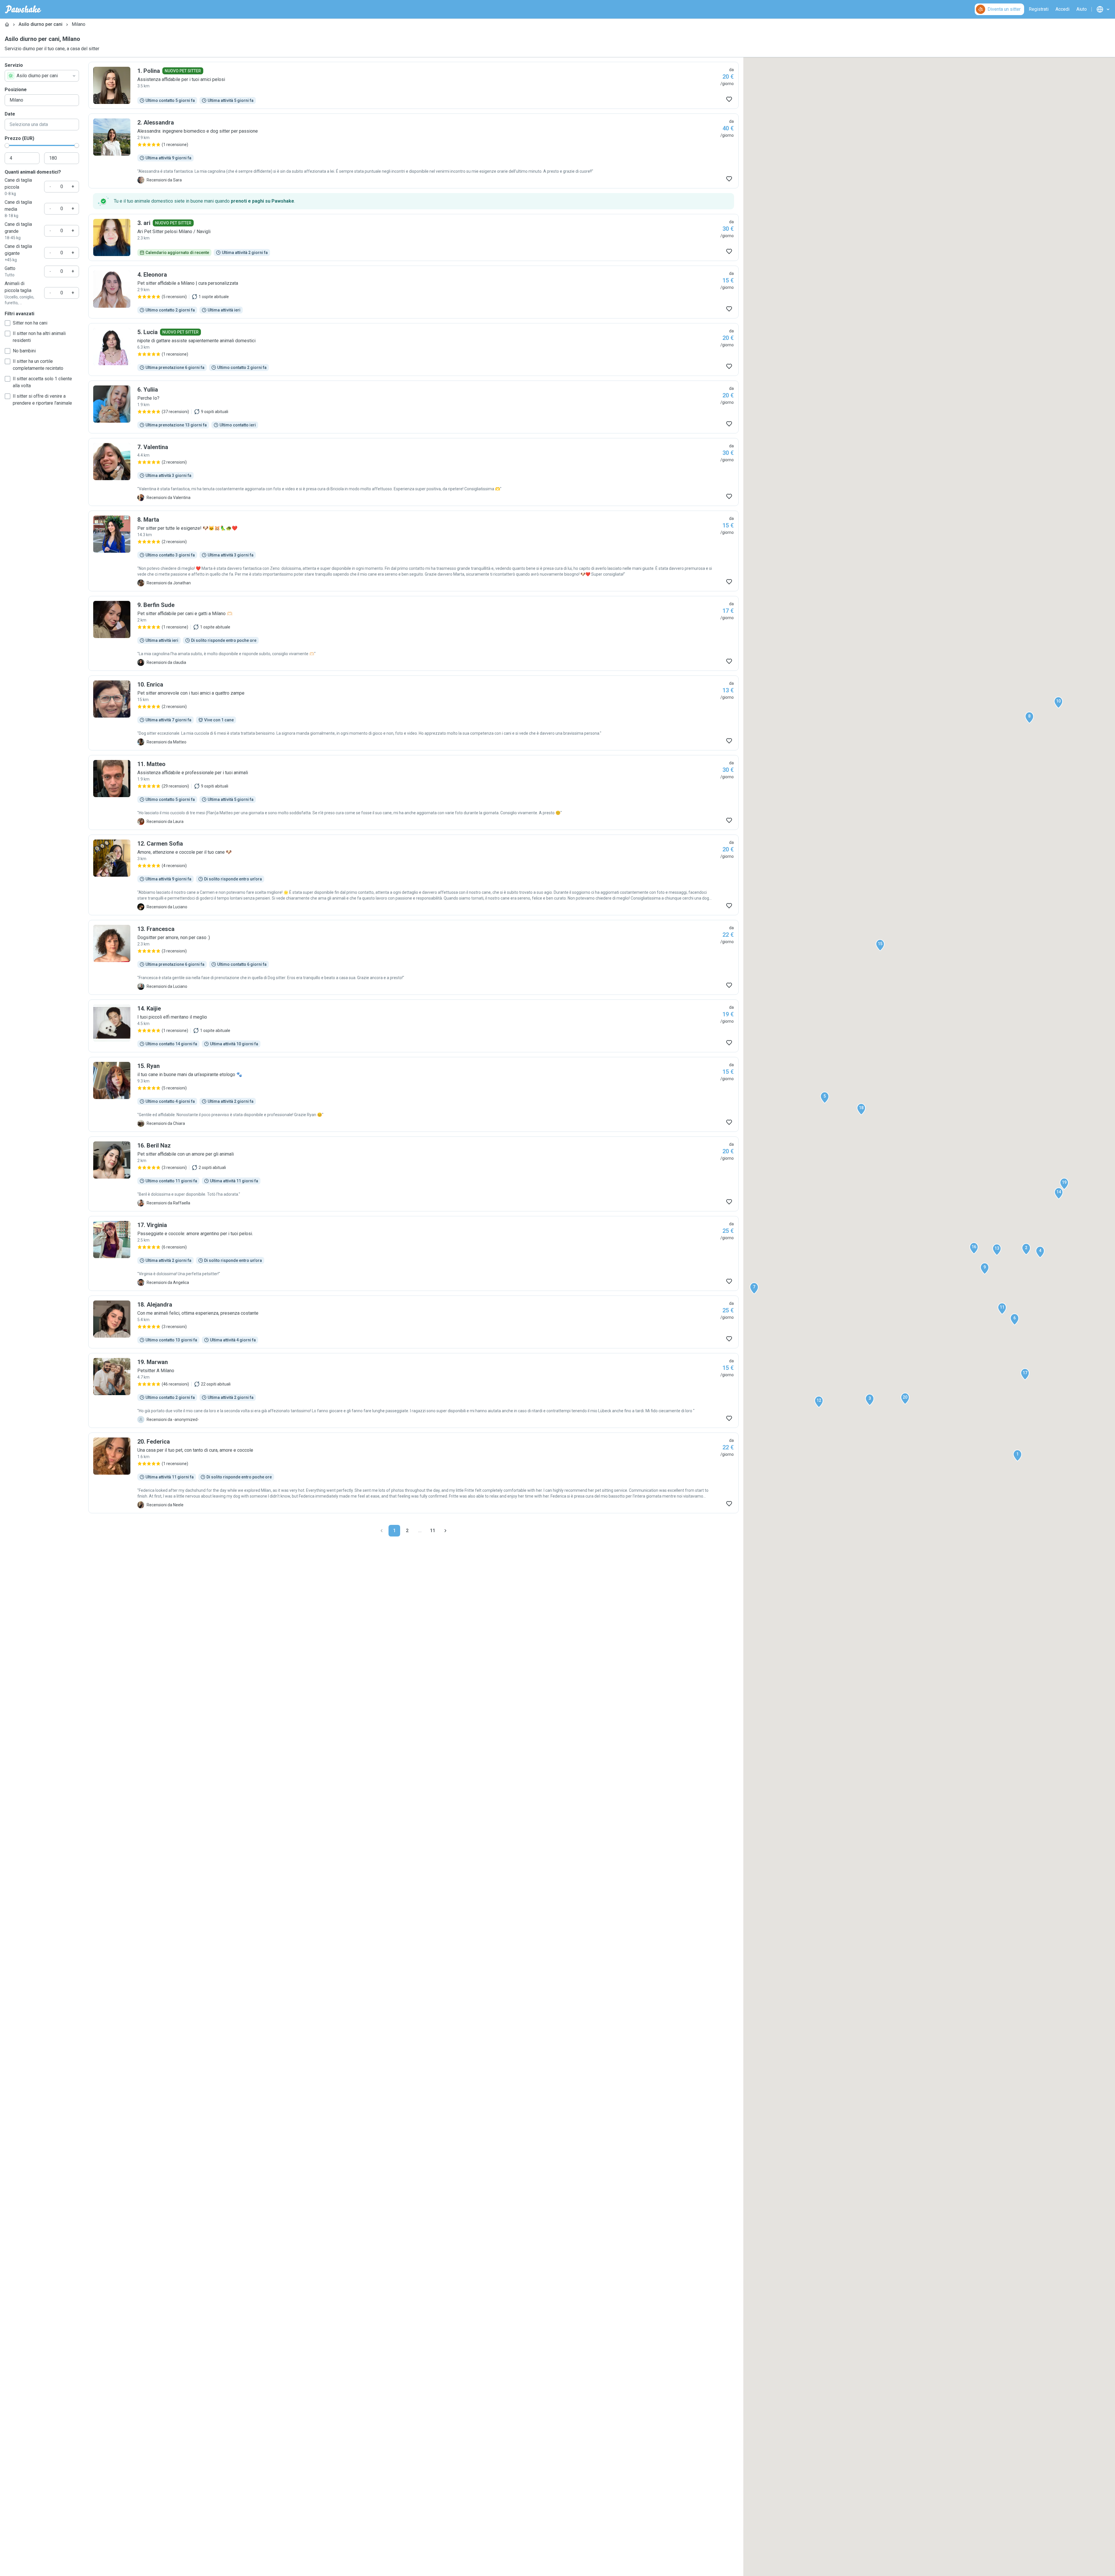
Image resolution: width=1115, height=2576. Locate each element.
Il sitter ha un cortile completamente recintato (38, 365)
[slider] (7, 145)
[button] (1017, 1455)
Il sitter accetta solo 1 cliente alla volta (42, 382)
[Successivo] (445, 1531)
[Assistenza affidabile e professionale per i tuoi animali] (413, 792)
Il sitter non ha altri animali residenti (39, 337)
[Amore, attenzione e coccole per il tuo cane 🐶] (413, 875)
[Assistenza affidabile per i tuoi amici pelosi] (413, 85)
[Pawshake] (23, 9)
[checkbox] (8, 323)
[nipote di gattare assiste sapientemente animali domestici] (413, 350)
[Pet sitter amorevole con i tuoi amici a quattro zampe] (413, 713)
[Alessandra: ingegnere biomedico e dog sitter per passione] (413, 151)
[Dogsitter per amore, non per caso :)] (413, 957)
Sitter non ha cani (30, 323)
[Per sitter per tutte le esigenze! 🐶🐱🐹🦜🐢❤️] (413, 551)
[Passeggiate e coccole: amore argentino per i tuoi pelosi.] (413, 1253)
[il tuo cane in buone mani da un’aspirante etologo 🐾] (413, 1094)
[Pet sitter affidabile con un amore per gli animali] (413, 1174)
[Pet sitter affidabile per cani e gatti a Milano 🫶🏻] (413, 633)
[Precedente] (382, 1531)
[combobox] (42, 76)
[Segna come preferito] (729, 99)
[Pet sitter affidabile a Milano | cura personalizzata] (413, 292)
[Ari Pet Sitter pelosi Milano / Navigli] (413, 237)
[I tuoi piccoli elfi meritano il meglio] (413, 1026)
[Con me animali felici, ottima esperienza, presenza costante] (413, 1322)
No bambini (24, 351)
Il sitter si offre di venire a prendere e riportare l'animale (42, 400)
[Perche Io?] (413, 407)
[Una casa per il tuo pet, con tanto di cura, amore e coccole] (413, 1473)
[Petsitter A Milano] (413, 1390)
